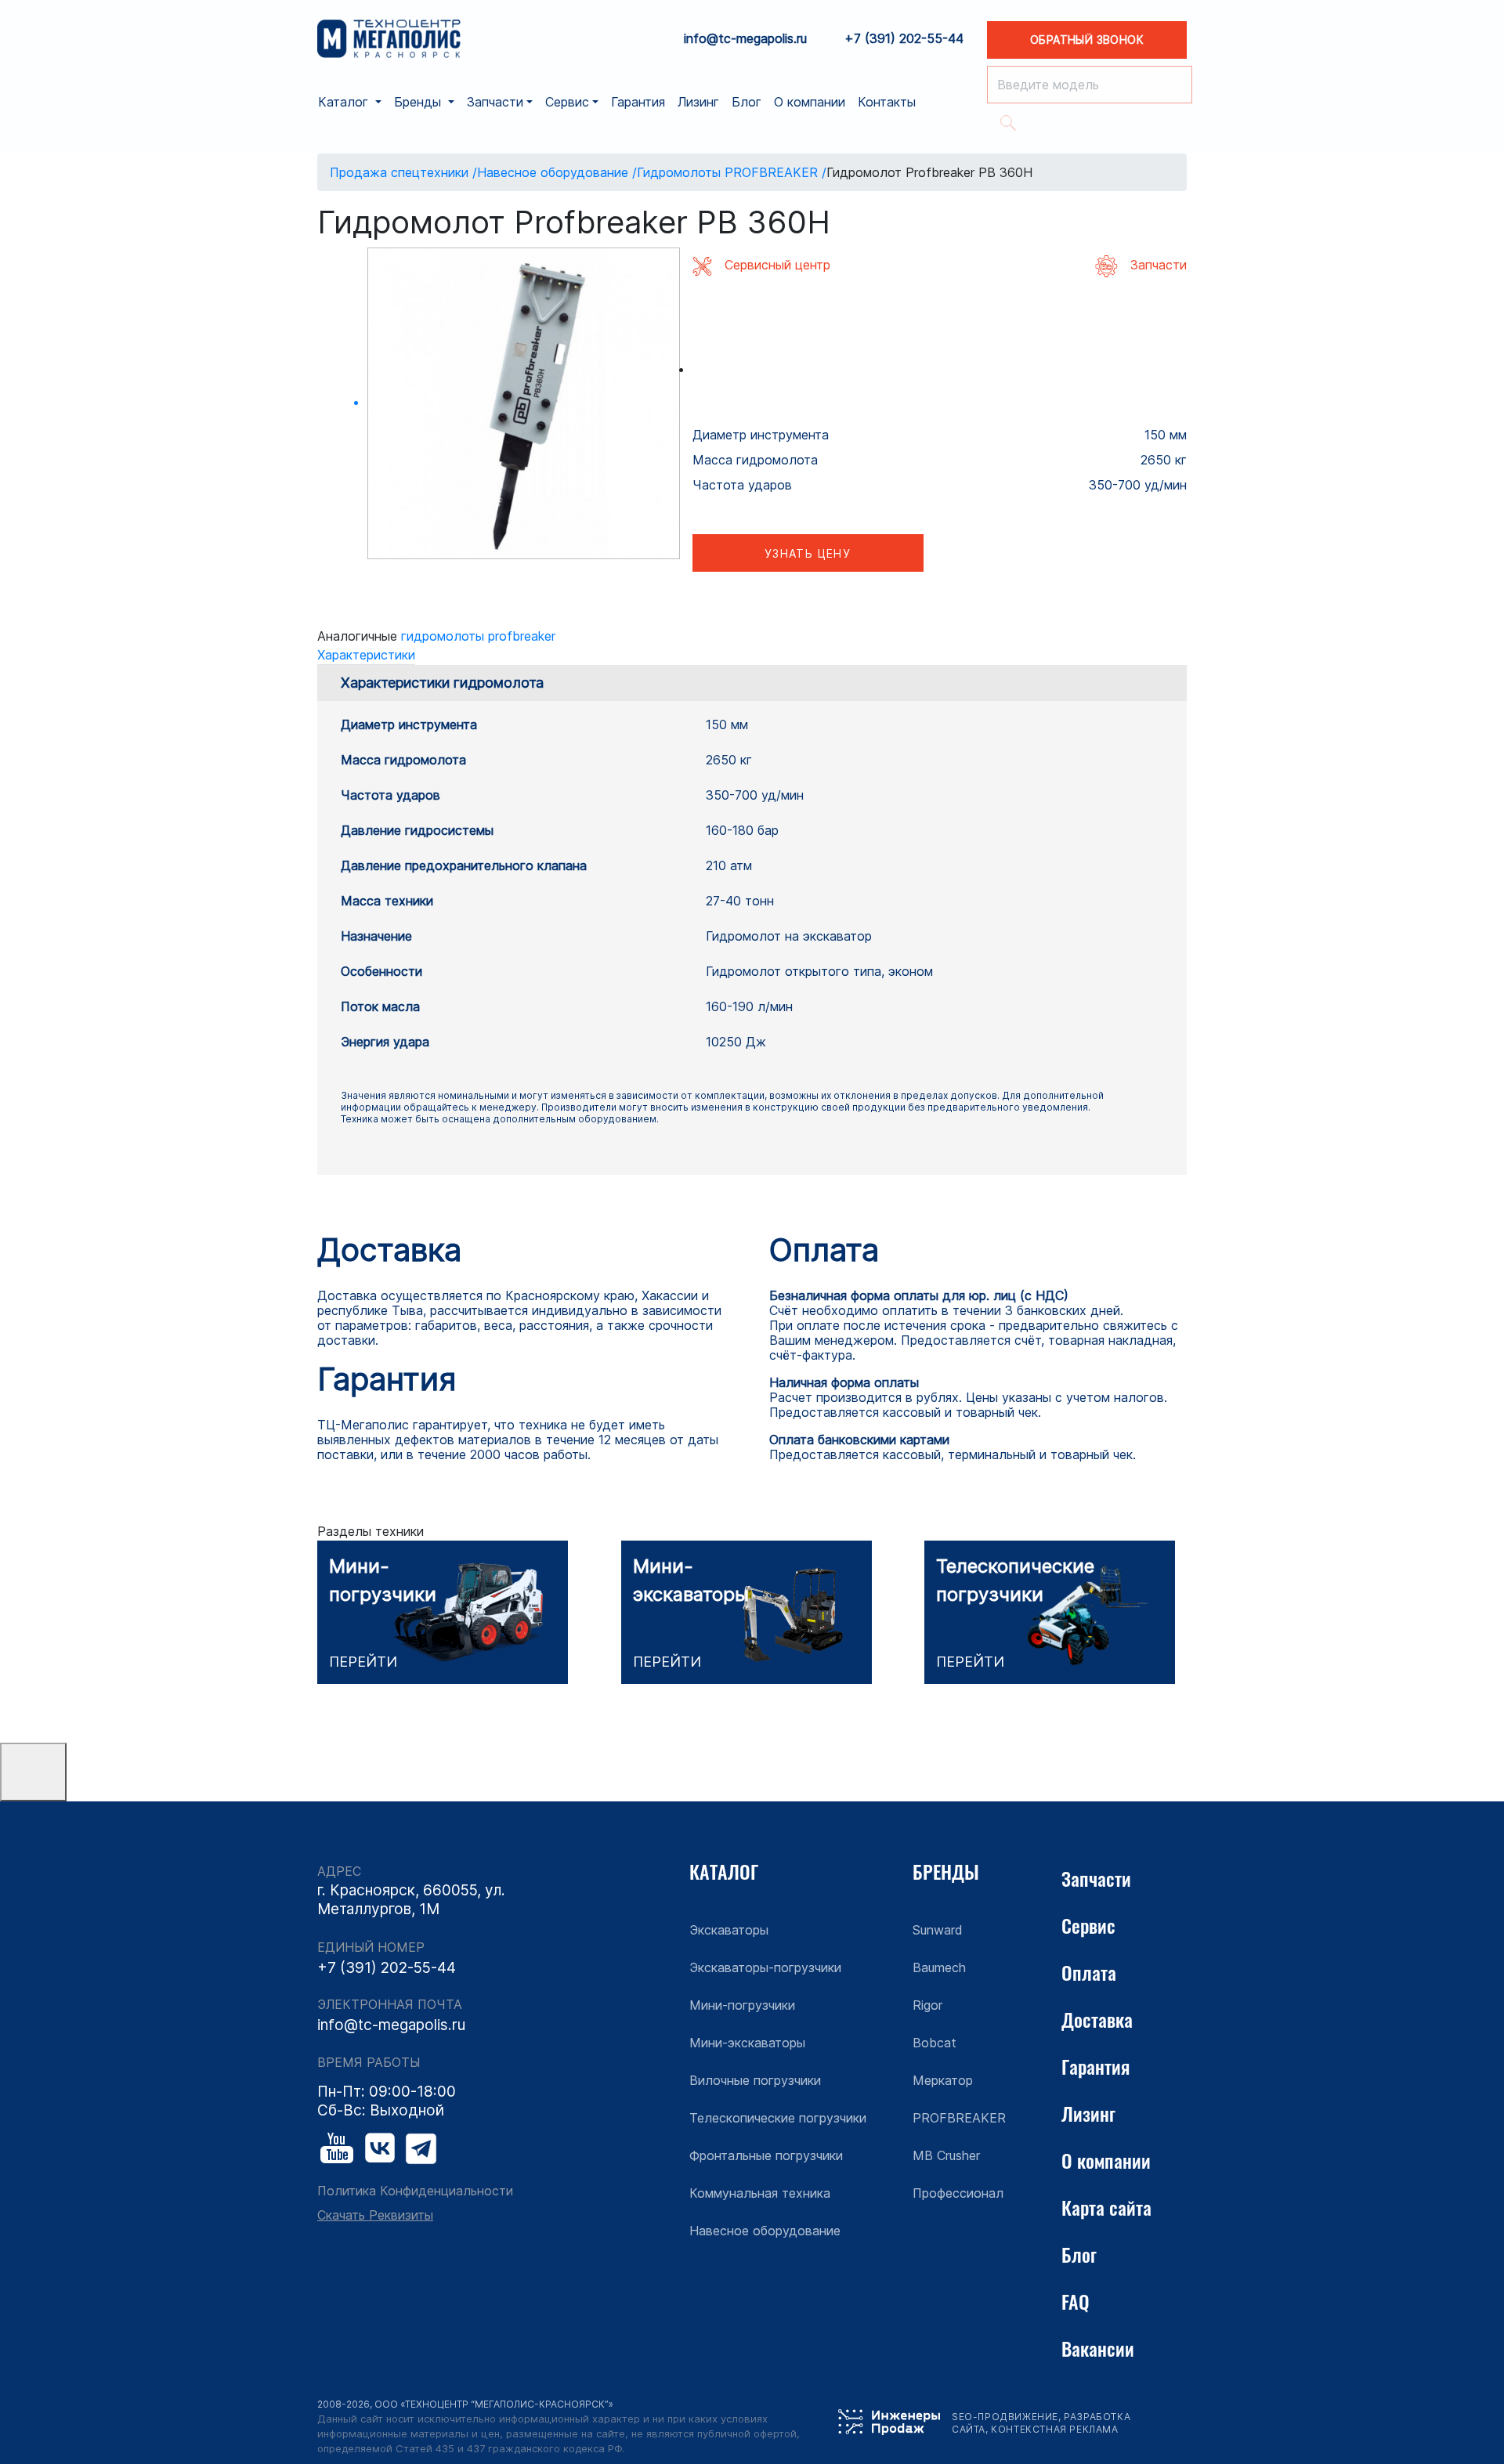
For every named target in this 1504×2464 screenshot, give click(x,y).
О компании (810, 102)
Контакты (887, 102)
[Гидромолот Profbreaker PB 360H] (524, 404)
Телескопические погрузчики (778, 2118)
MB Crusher (946, 2155)
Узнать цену (808, 553)
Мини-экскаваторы (747, 2043)
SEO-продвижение (1005, 2417)
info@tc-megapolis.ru (745, 39)
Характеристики (366, 655)
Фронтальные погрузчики (766, 2155)
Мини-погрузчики (742, 2005)
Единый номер (371, 1947)
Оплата (1089, 1972)
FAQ (1076, 2301)
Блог (747, 102)
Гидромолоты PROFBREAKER (478, 636)
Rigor (927, 2005)
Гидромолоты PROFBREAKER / (732, 172)
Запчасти (1096, 1878)
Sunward (938, 1930)
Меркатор (943, 2080)
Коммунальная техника (760, 2193)
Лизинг (698, 102)
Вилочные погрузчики (755, 2080)
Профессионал (958, 2193)
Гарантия (638, 102)
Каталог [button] (345, 102)
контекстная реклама (1054, 2429)
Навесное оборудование (765, 2231)
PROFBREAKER (959, 2118)
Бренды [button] (419, 102)
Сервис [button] (567, 102)
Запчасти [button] (495, 102)
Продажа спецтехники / (403, 172)
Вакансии (1098, 2348)
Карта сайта (1106, 2207)
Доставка (1097, 2019)
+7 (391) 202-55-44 (904, 39)
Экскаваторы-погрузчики (765, 1967)
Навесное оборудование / (557, 172)
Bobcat (935, 2043)
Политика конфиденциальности (415, 2191)
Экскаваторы (729, 1930)
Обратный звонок (1087, 40)
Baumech (939, 1967)
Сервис (1088, 1925)
